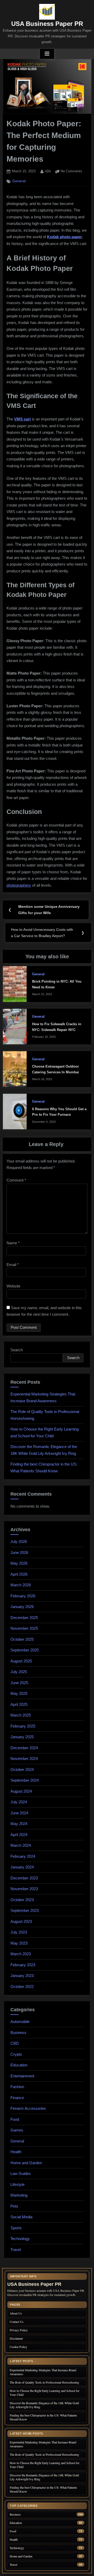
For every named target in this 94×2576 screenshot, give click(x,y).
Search (17, 1350)
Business (18, 2033)
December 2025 (24, 1618)
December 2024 (24, 1748)
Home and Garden (26, 2163)
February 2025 (23, 1726)
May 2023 (19, 1943)
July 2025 (19, 1672)
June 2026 (19, 1552)
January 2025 (22, 1737)
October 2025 (22, 1639)
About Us (16, 2313)
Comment (16, 1180)
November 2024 (24, 1759)
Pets (14, 2206)
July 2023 (19, 1932)
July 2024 (19, 1802)
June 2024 (19, 1813)
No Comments (71, 172)
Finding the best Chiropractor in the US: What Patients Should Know (43, 2417)
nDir (48, 171)
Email (13, 1265)
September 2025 (25, 1650)
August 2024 (21, 1791)
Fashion (17, 2087)
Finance (17, 2098)
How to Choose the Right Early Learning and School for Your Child (45, 2393)
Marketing (19, 2195)
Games (17, 2130)
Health (16, 2152)
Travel (16, 2250)
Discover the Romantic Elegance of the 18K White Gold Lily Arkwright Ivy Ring (44, 2405)
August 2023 (21, 1921)
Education (19, 2065)
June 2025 (19, 1683)
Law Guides (21, 2173)
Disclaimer (16, 2338)
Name (13, 1243)
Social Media (21, 2217)
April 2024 (19, 1835)
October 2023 (22, 1900)
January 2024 (22, 1867)
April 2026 (19, 1574)
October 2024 (22, 1769)
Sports (16, 2228)
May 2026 (19, 1563)
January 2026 (22, 1607)
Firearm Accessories (28, 2108)
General (19, 181)
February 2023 (23, 1965)
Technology (20, 2239)
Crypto (16, 2054)
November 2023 (24, 1889)
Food (15, 2119)
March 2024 (21, 1845)
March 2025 (21, 1715)
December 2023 (24, 1878)
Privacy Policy (19, 2330)
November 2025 (24, 1628)
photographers (19, 885)
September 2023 (25, 1910)
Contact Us (17, 2322)
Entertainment (22, 2076)
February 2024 (23, 1856)
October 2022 (22, 1987)
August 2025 (21, 1661)
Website (13, 1286)
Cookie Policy (18, 2347)
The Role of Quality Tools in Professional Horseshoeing (44, 2382)
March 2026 (21, 1585)
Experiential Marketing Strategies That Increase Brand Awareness (43, 2372)
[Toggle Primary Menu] (47, 54)
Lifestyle (17, 2184)
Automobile (20, 2022)
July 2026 (19, 1541)
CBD (15, 2043)
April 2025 (19, 1704)
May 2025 (19, 1693)
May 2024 (19, 1824)
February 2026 (23, 1596)
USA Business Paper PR (47, 24)
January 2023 (22, 1976)
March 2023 (21, 1954)
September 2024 (25, 1780)
